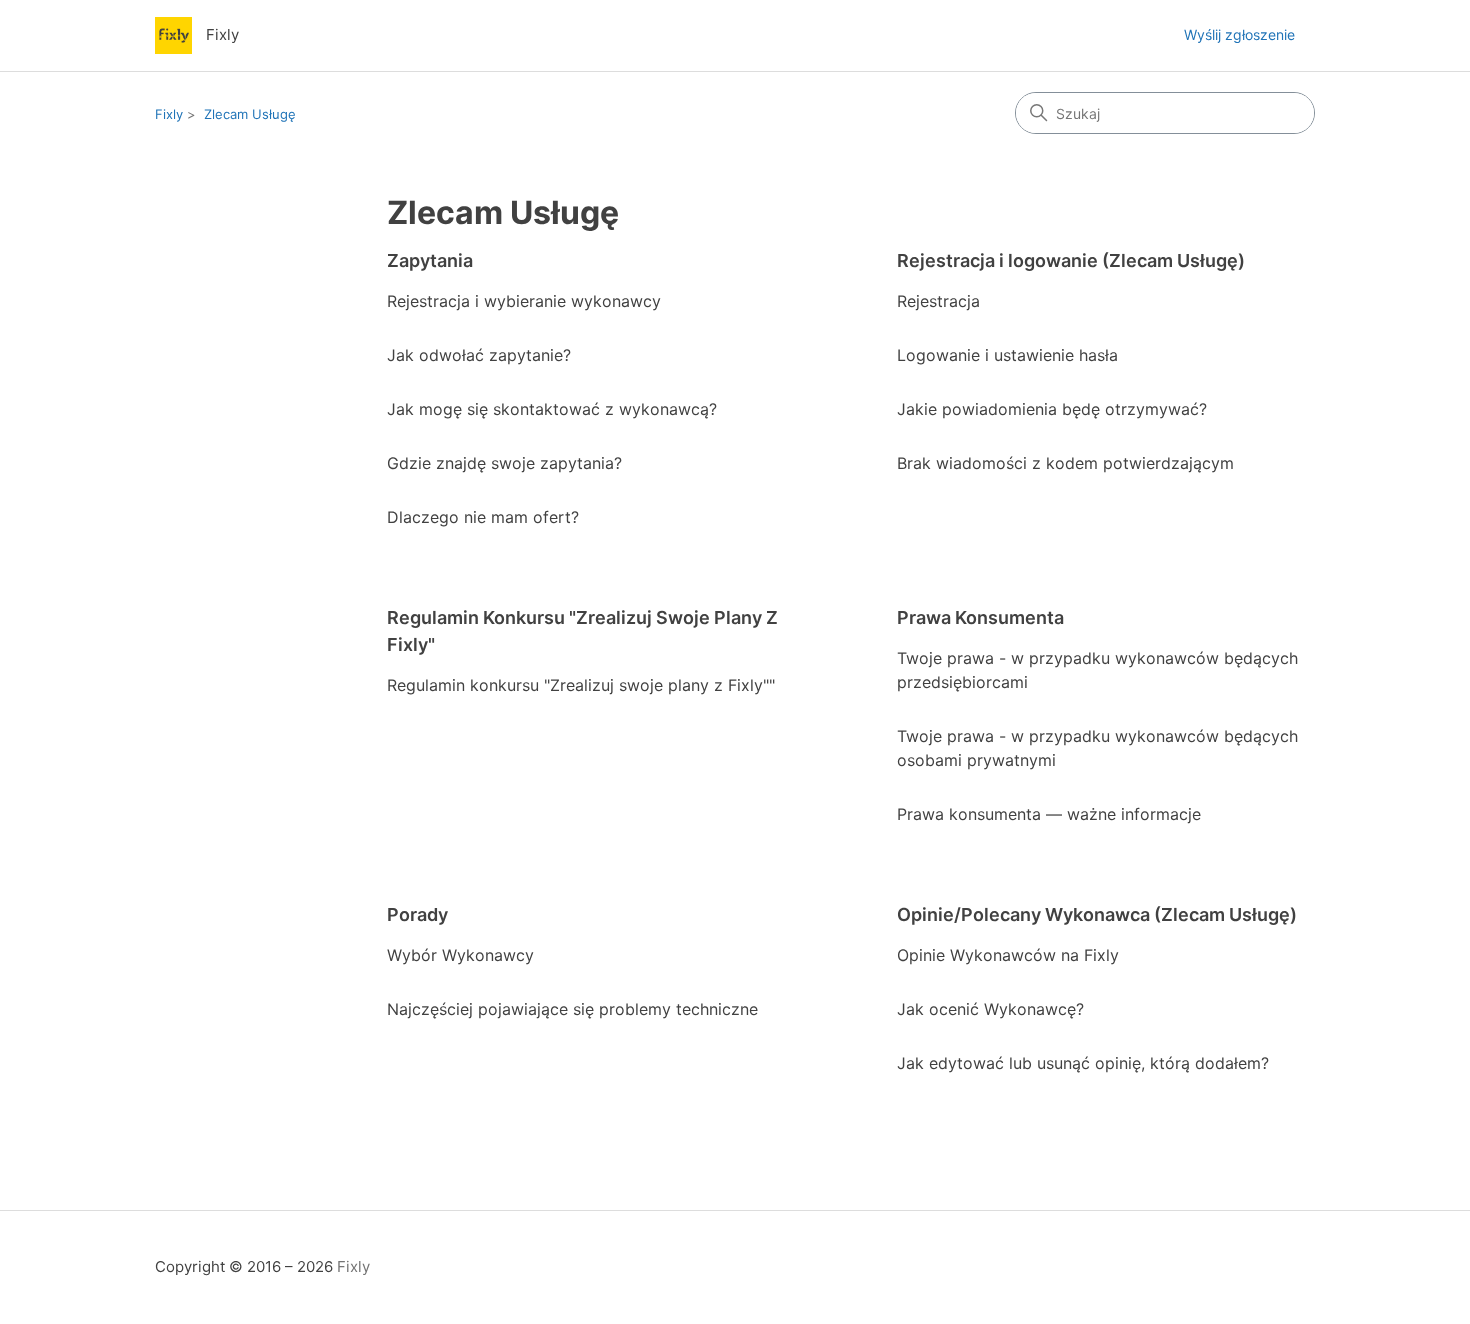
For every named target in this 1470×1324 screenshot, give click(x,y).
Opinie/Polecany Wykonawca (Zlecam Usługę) (1097, 914)
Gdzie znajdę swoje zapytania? (504, 463)
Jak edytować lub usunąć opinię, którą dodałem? (1083, 1063)
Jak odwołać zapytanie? (479, 355)
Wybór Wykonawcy (460, 955)
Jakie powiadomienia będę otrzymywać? (1052, 409)
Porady (417, 914)
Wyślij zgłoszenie (1239, 34)
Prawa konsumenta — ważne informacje (1049, 814)
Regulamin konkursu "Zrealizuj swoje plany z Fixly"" (581, 685)
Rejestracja (938, 301)
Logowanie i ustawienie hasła (1007, 355)
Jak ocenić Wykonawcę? (990, 1009)
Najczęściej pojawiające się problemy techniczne (572, 1009)
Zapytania (430, 260)
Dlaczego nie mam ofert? (483, 517)
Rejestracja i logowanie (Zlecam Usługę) (1071, 260)
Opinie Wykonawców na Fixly (1008, 955)
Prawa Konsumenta (980, 617)
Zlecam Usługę (250, 114)
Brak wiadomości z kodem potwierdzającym (1065, 463)
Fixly (169, 114)
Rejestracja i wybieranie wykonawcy (524, 301)
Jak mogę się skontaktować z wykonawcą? (552, 409)
